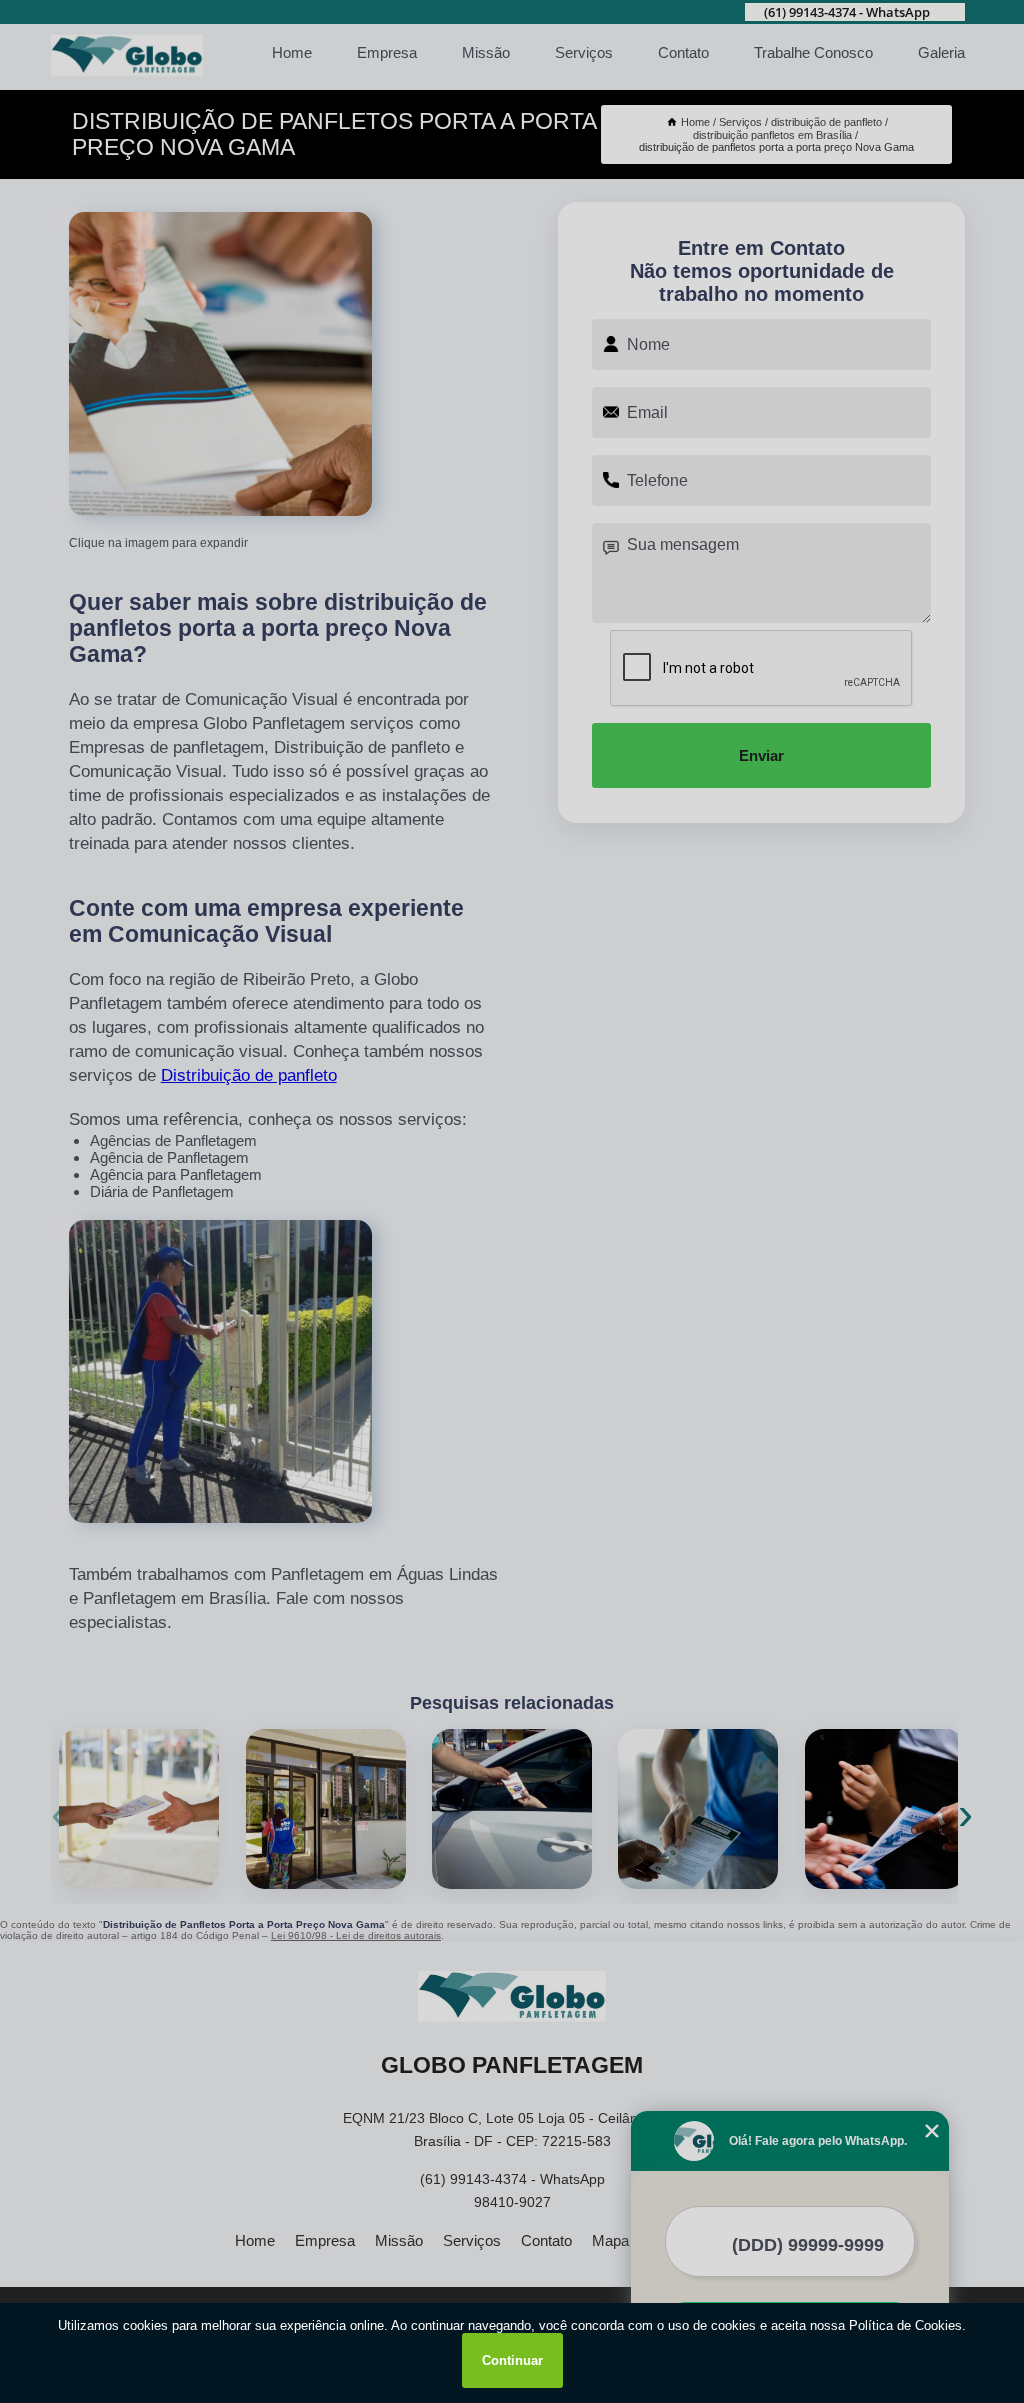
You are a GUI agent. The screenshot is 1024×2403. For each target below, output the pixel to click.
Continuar (512, 2360)
